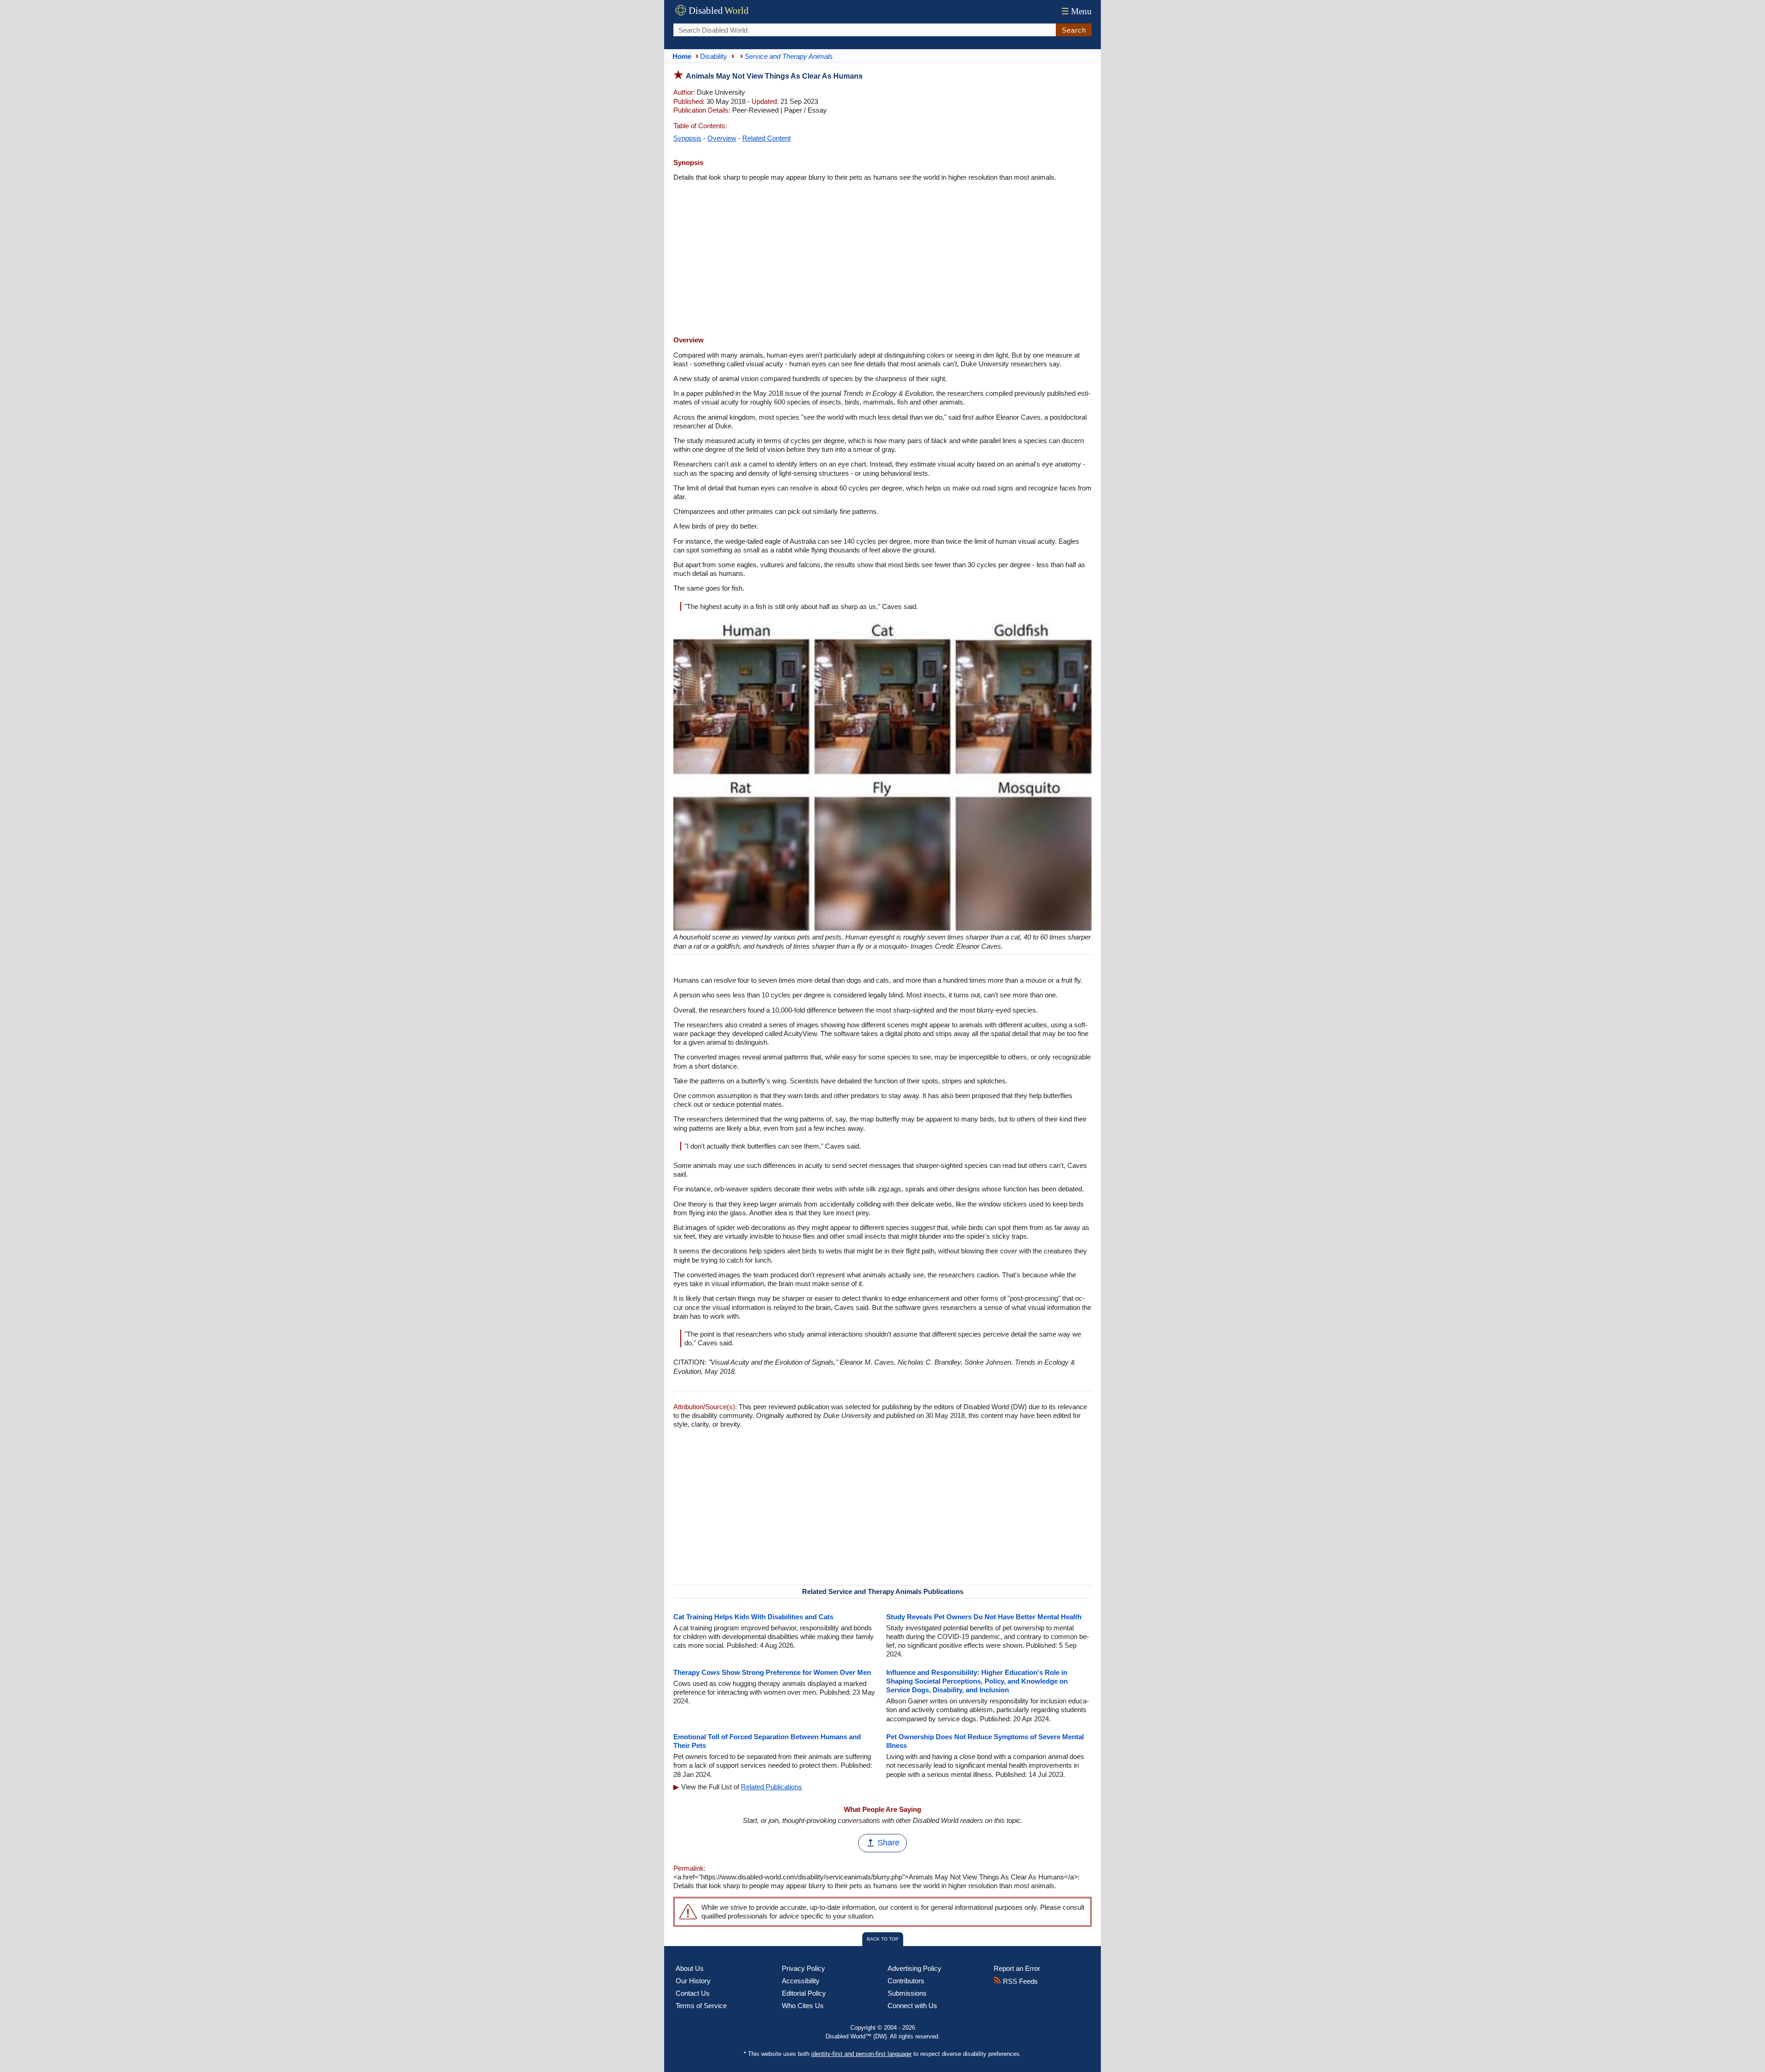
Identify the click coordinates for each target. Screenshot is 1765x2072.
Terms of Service (701, 2006)
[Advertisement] (882, 260)
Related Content (766, 138)
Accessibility (801, 1981)
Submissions (907, 1993)
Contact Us (693, 1993)
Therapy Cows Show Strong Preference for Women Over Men (772, 1672)
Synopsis (687, 138)
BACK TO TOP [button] (883, 1939)
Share (888, 1843)
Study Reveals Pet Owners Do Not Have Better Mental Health (984, 1617)
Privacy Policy (803, 1968)
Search (1074, 30)
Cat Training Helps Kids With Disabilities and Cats (753, 1617)
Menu (1076, 11)
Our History (693, 1981)
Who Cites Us (803, 2006)
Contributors (906, 1981)
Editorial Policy (804, 1993)
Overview (722, 138)
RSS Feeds (1019, 1981)
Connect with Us (912, 2006)
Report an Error (1017, 1968)
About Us (690, 1968)
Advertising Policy (914, 1968)
